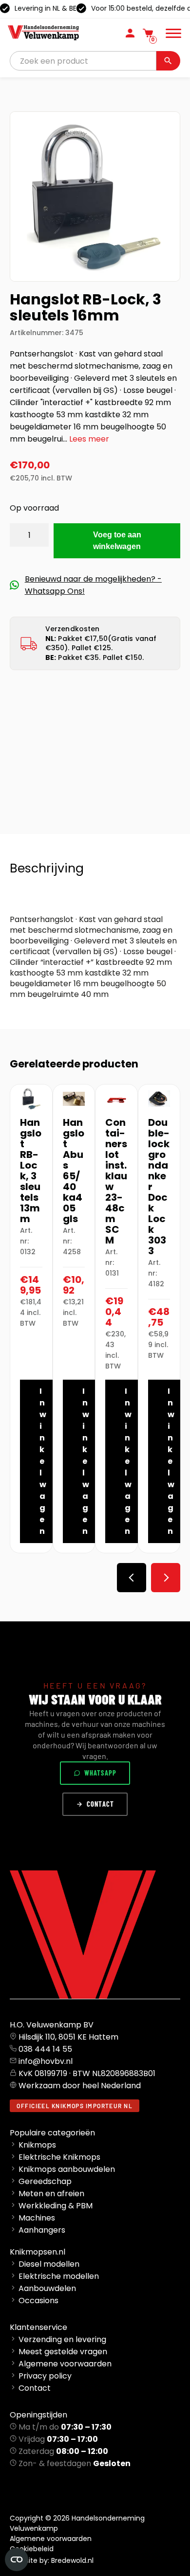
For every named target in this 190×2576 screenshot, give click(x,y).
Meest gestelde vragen (63, 2352)
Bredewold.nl (72, 2560)
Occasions (38, 2301)
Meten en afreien (51, 2194)
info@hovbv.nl (46, 2061)
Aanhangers (42, 2230)
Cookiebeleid (32, 2549)
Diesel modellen (49, 2264)
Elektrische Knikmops (59, 2157)
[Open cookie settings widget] (17, 2559)
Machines (37, 2218)
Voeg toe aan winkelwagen (117, 541)
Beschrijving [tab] (47, 868)
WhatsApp (100, 1773)
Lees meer (89, 439)
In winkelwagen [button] (43, 1461)
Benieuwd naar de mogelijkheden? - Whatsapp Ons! (93, 585)
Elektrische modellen (59, 2276)
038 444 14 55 (45, 2049)
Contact (100, 1804)
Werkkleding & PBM (56, 2206)
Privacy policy (45, 2376)
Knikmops (37, 2145)
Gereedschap (45, 2181)
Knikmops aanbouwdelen (67, 2169)
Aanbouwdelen (47, 2288)
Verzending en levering (62, 2339)
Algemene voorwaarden (65, 2364)
